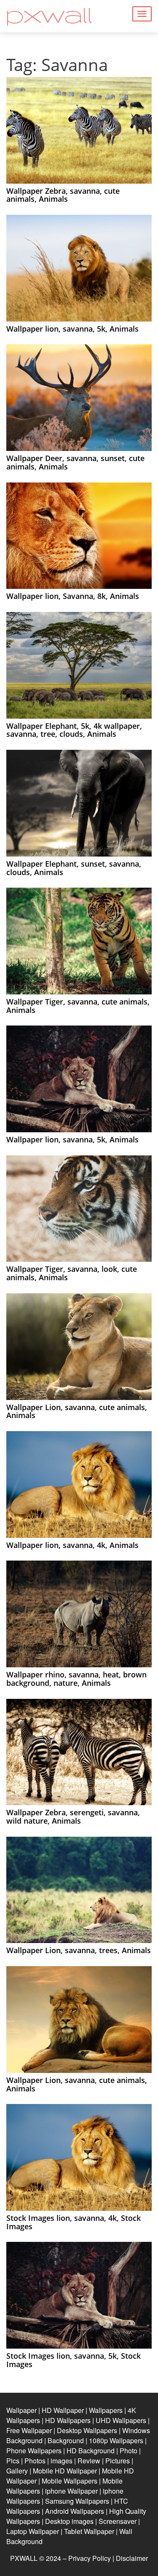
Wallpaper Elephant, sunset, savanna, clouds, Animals (74, 868)
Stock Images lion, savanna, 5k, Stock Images (74, 2360)
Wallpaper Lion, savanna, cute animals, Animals (77, 1411)
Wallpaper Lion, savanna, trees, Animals (79, 1950)
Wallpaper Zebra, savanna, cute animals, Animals (63, 195)
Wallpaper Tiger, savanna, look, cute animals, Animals (72, 1273)
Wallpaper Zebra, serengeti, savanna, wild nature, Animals (73, 1817)
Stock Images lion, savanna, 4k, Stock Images (74, 2222)
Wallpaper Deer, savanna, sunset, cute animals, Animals (75, 462)
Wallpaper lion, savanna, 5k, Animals (72, 329)
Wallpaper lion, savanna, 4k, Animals (72, 1545)
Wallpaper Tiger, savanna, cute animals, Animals (78, 1006)
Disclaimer (132, 2558)
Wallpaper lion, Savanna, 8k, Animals (73, 596)
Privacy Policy (90, 2558)
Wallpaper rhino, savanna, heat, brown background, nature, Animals (76, 1679)
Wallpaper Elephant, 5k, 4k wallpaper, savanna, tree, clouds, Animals (74, 730)
